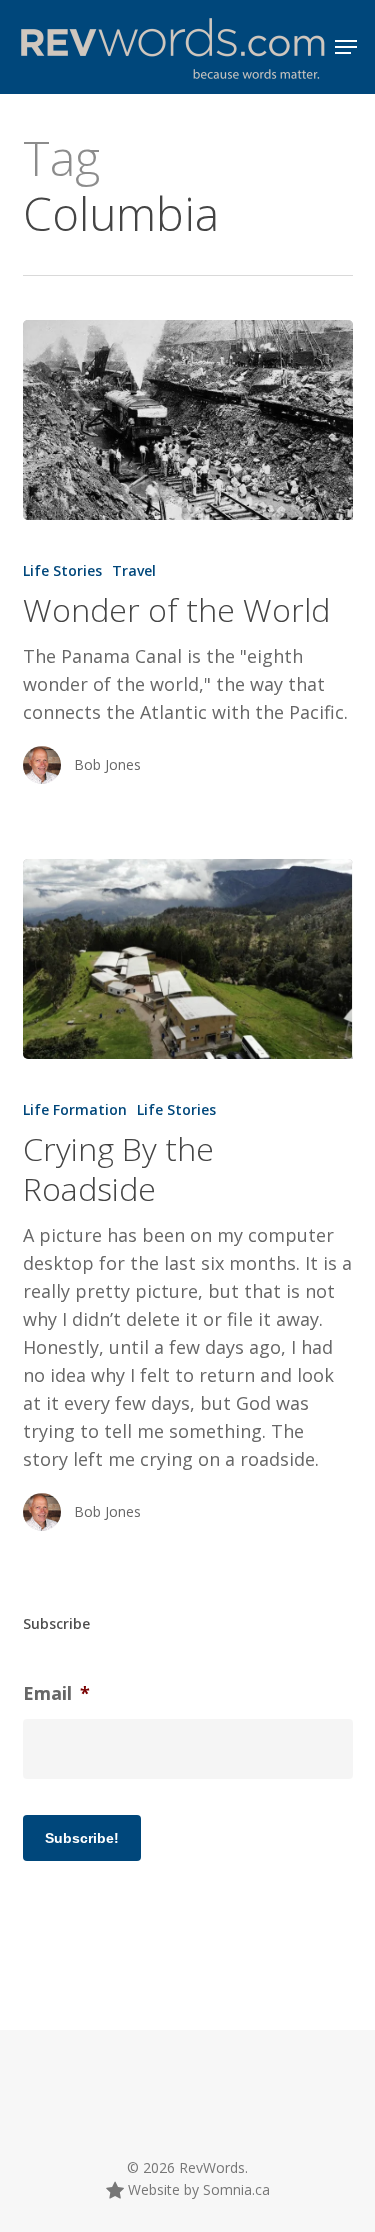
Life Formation (75, 1109)
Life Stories (62, 570)
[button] (346, 47)
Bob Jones (107, 764)
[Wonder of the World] (188, 420)
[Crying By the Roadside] (188, 959)
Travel (134, 570)
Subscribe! (82, 1838)
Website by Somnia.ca (197, 2189)
